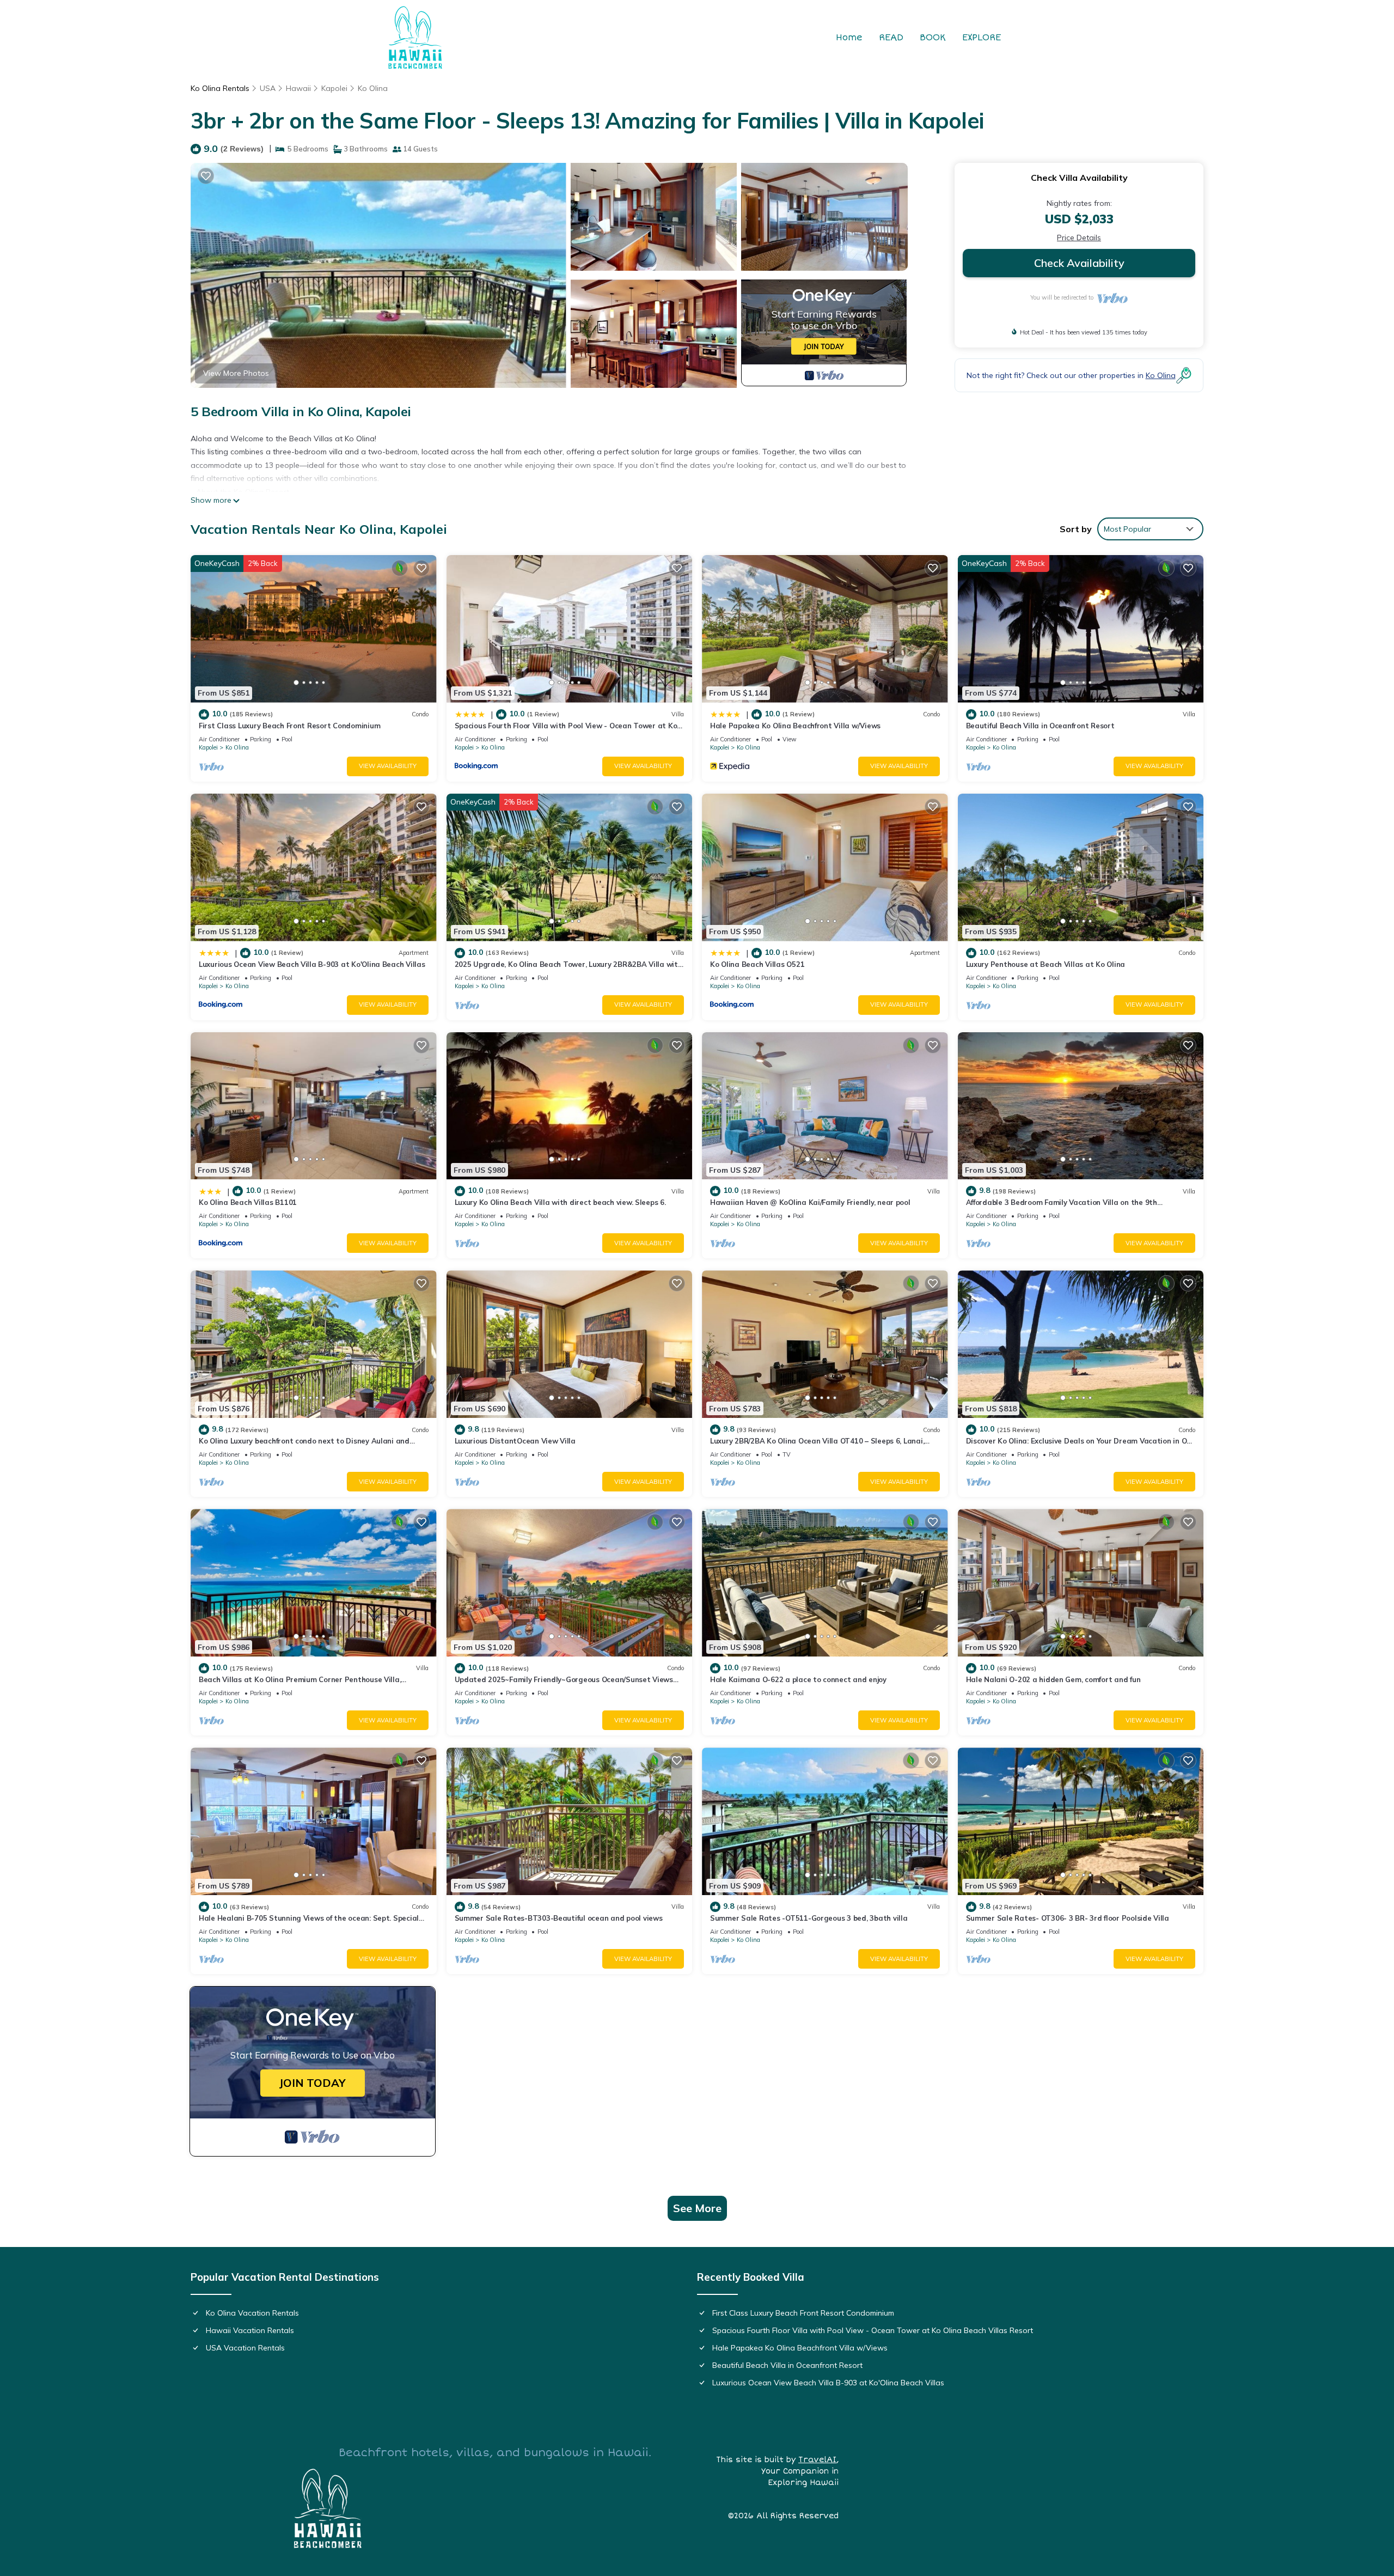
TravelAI (817, 2460)
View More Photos (236, 373)
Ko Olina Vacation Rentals (252, 2313)
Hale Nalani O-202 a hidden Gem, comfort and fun (1053, 1679)
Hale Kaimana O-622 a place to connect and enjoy (798, 1679)
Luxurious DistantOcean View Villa (515, 1441)
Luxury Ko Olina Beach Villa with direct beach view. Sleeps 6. (560, 1202)
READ (891, 38)
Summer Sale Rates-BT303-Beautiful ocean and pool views (559, 1918)
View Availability (388, 766)
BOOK (933, 38)
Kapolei (334, 88)
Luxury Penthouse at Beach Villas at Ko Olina (1046, 964)
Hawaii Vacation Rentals (250, 2330)
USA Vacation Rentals (245, 2348)
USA (268, 88)
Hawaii (298, 88)
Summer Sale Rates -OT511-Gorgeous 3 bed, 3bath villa (809, 1918)
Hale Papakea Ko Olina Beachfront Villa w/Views (795, 726)
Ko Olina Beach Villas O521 (757, 964)
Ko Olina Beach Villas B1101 (248, 1202)
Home (849, 38)
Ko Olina (373, 88)
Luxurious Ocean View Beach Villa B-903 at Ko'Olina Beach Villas (312, 964)
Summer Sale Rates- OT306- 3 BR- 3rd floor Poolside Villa (1068, 1918)
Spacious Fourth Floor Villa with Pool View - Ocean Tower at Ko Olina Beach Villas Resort (873, 2330)
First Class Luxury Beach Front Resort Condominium (289, 726)
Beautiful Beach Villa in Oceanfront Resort (1040, 726)
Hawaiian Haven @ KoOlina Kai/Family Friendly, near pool (810, 1202)
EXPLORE (982, 38)
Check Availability (1079, 263)
